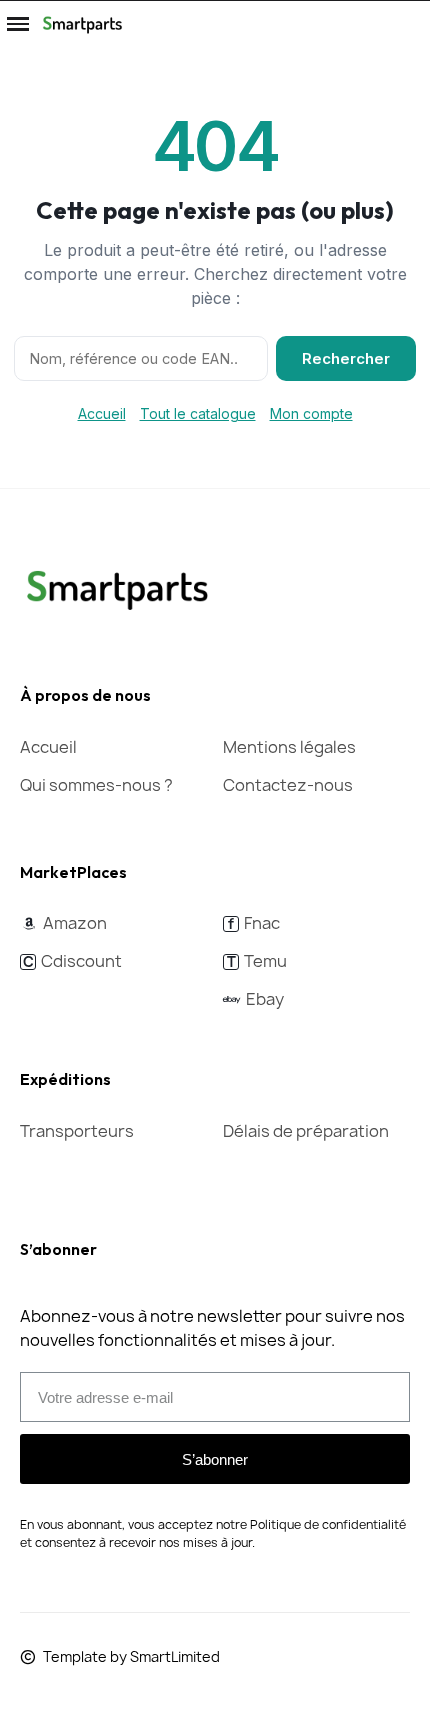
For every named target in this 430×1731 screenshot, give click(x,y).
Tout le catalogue (198, 413)
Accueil (102, 413)
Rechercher (346, 358)
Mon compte (311, 413)
